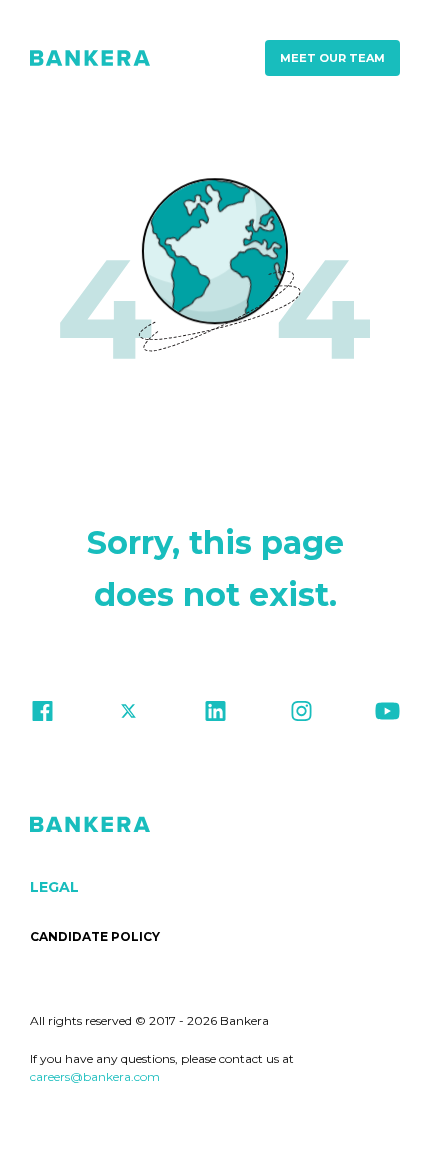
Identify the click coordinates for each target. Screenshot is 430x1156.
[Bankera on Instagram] (301, 715)
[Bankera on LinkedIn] (215, 715)
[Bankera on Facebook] (42, 715)
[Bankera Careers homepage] (90, 58)
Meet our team (332, 58)
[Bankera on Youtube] (387, 715)
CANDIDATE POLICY (95, 936)
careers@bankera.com (95, 1076)
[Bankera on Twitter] (128, 715)
